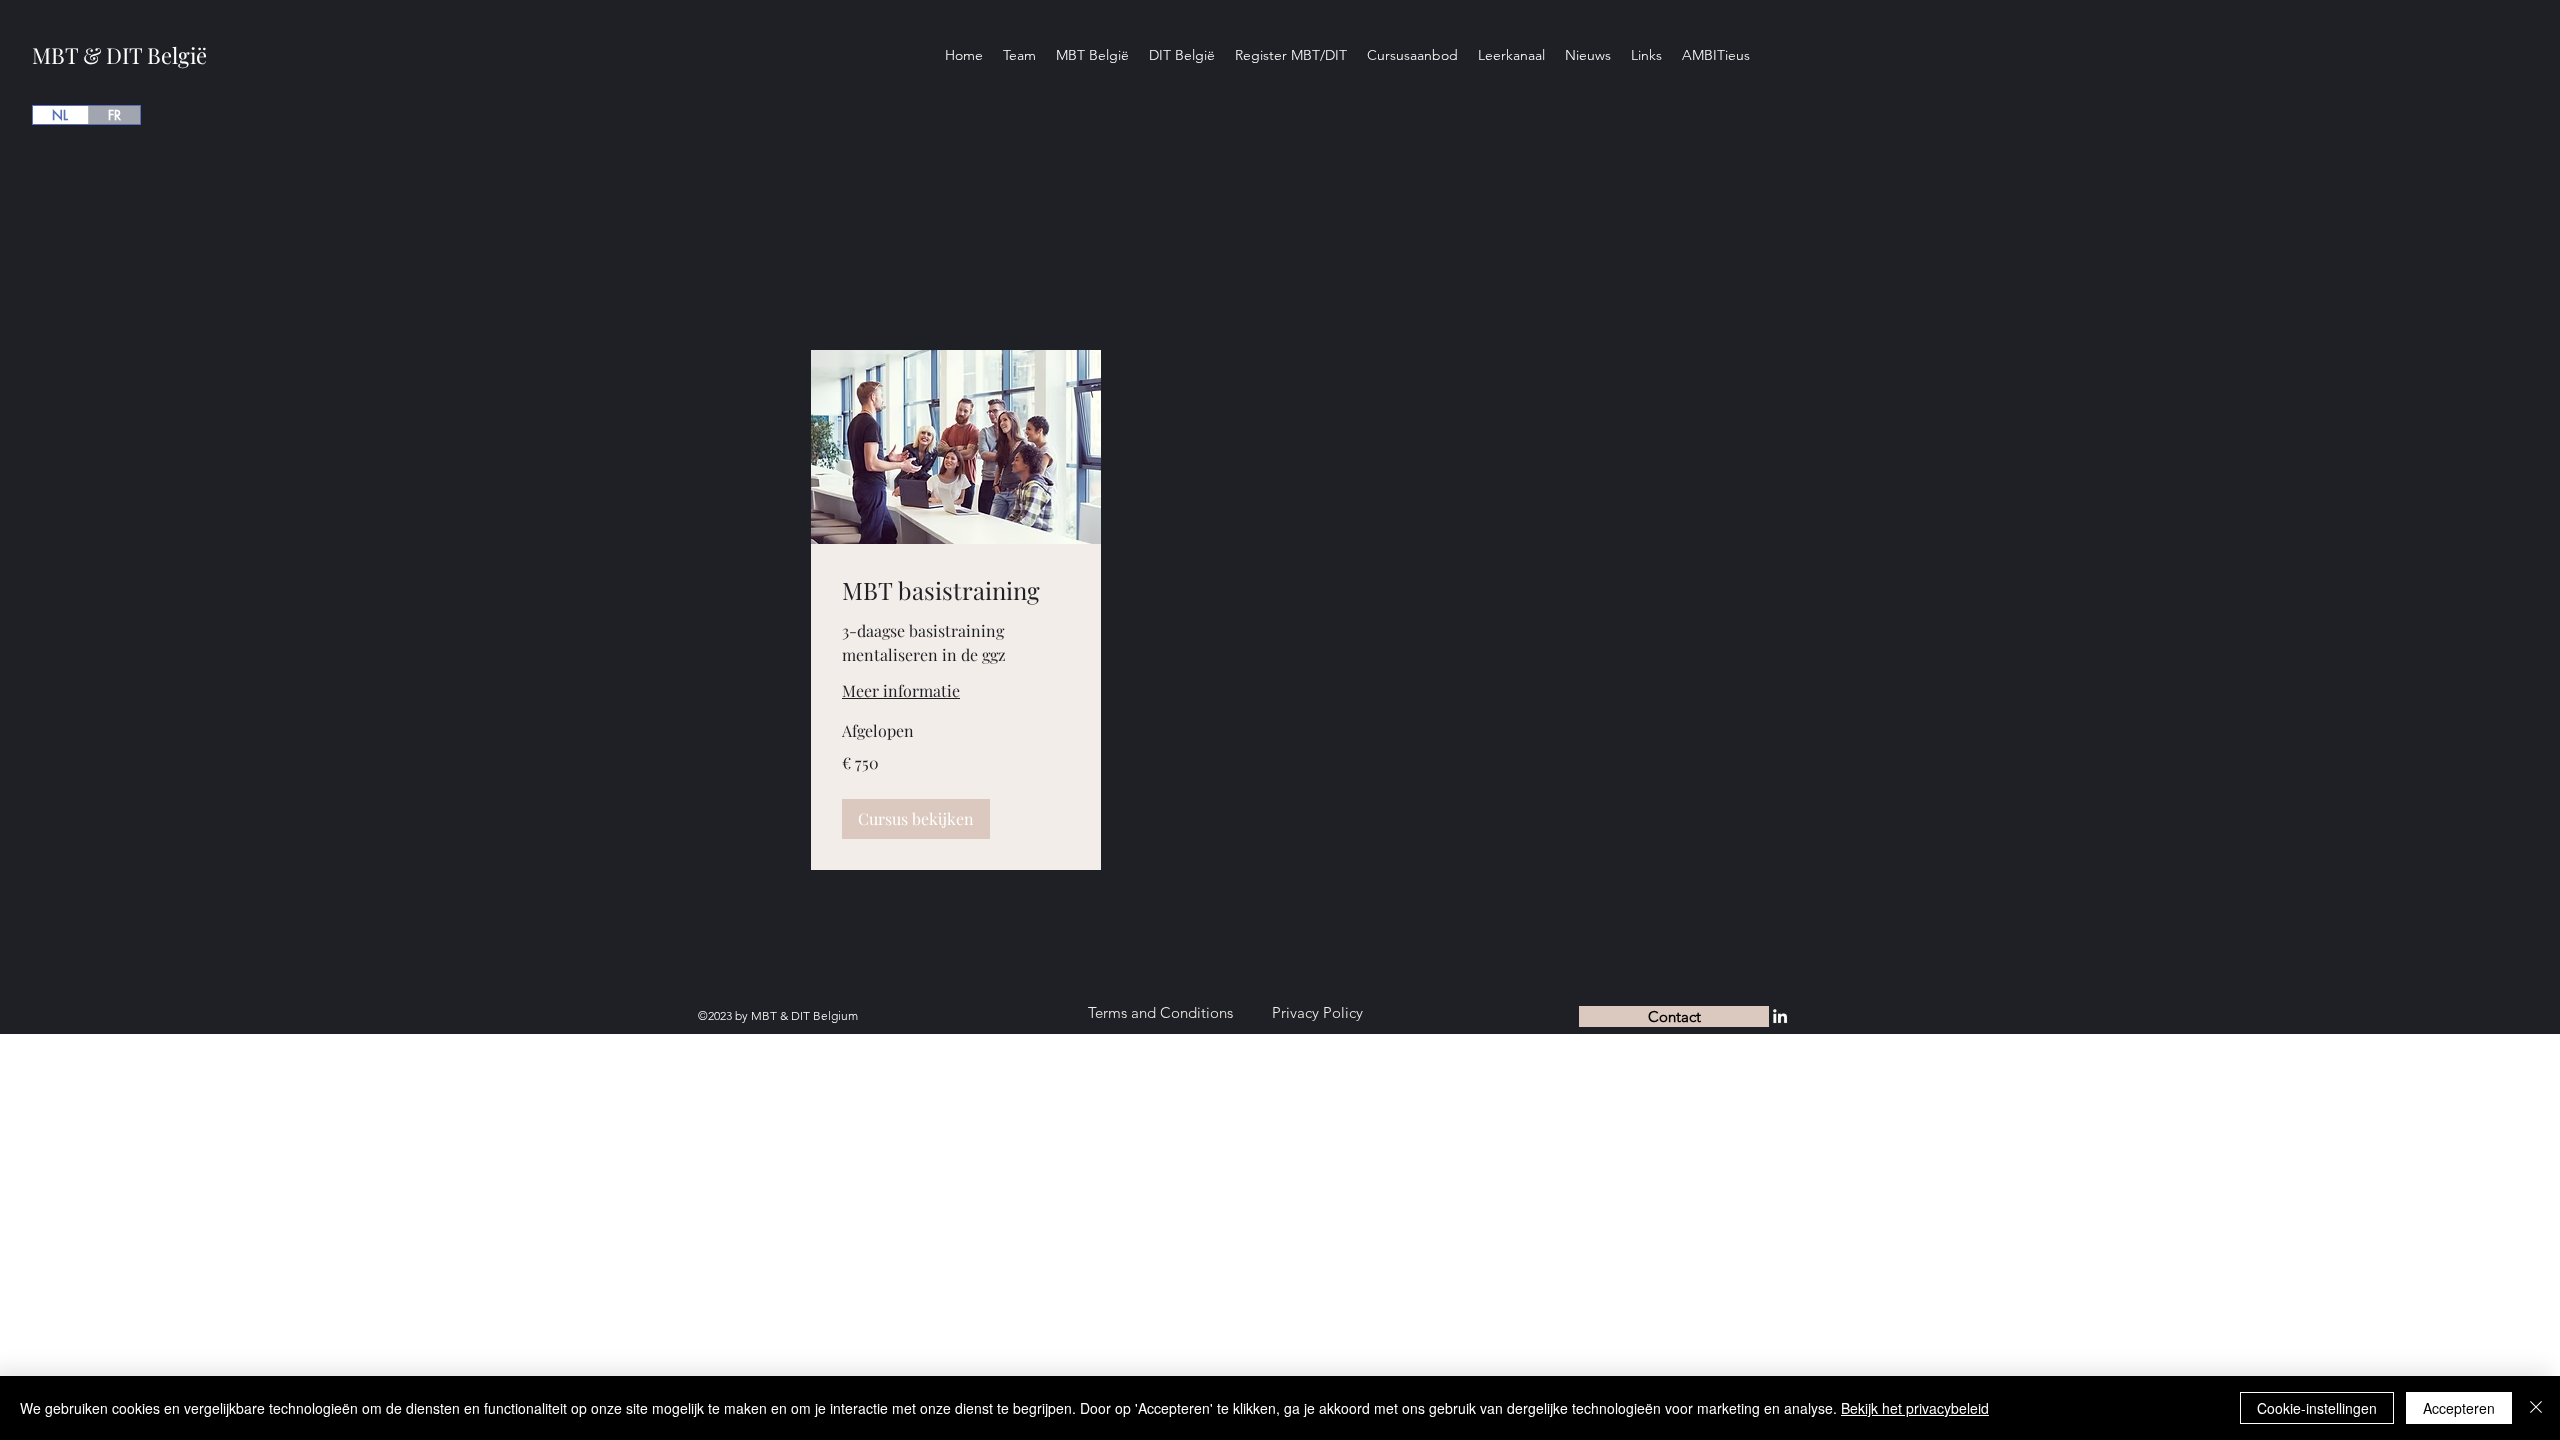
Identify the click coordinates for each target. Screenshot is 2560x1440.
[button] (916, 819)
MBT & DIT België (119, 55)
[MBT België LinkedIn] (1780, 1016)
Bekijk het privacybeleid (1915, 1408)
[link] (956, 591)
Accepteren (2459, 1408)
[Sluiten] (2536, 1408)
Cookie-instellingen (2317, 1408)
